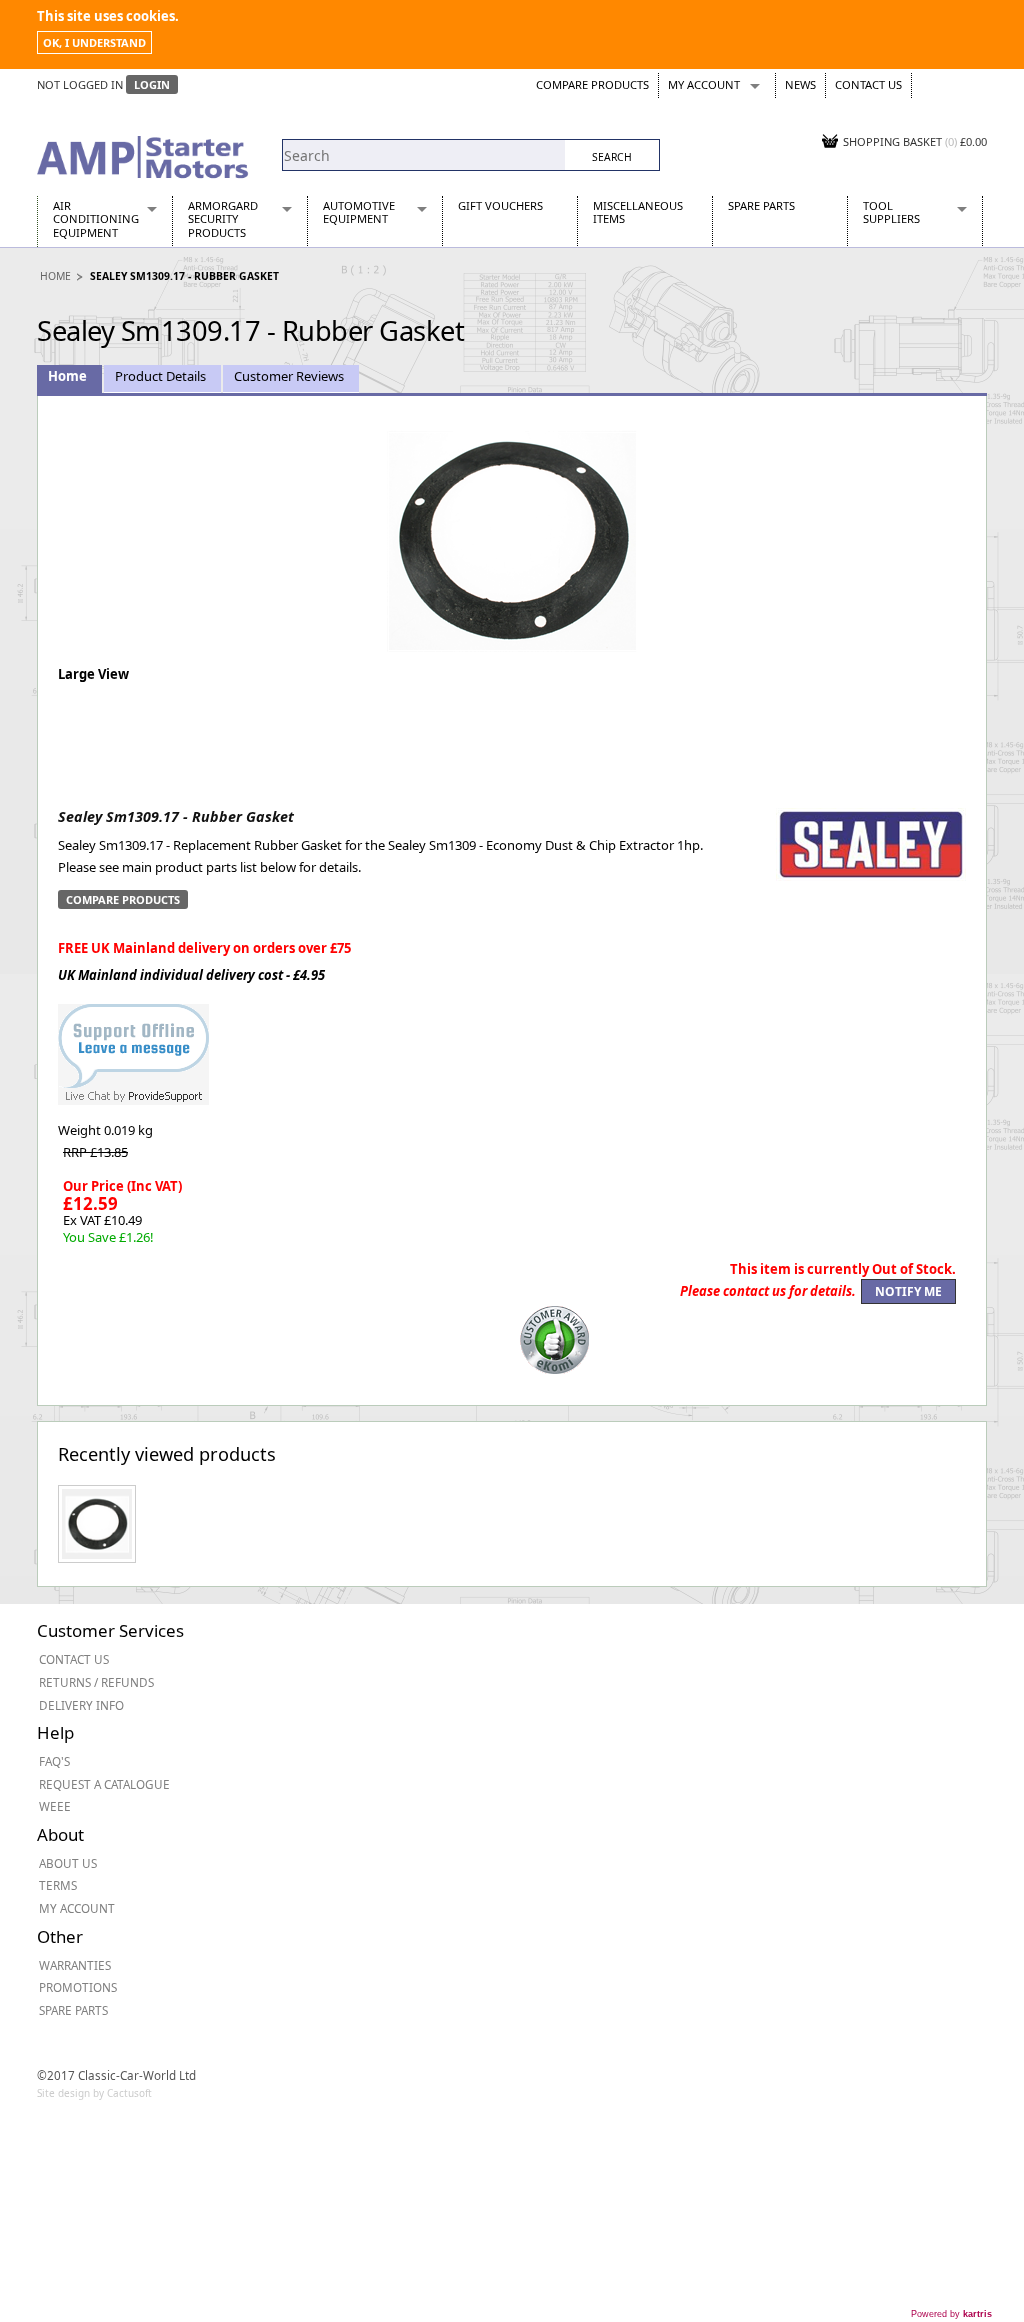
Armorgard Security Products (223, 219)
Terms (58, 1885)
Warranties (75, 1965)
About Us (68, 1863)
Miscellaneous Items (638, 212)
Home (55, 276)
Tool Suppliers (891, 212)
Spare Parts (761, 205)
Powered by (951, 2314)
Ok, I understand (94, 42)
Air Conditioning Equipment (96, 219)
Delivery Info (81, 1705)
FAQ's (54, 1761)
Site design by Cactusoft (94, 2093)
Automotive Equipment (359, 212)
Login (152, 84)
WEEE (55, 1806)
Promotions (78, 1987)
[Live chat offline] (133, 1044)
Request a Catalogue (104, 1784)
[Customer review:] (555, 1338)
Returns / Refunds (96, 1682)
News (800, 84)
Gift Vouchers (500, 205)
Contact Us (868, 84)
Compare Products (592, 84)
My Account (704, 84)
